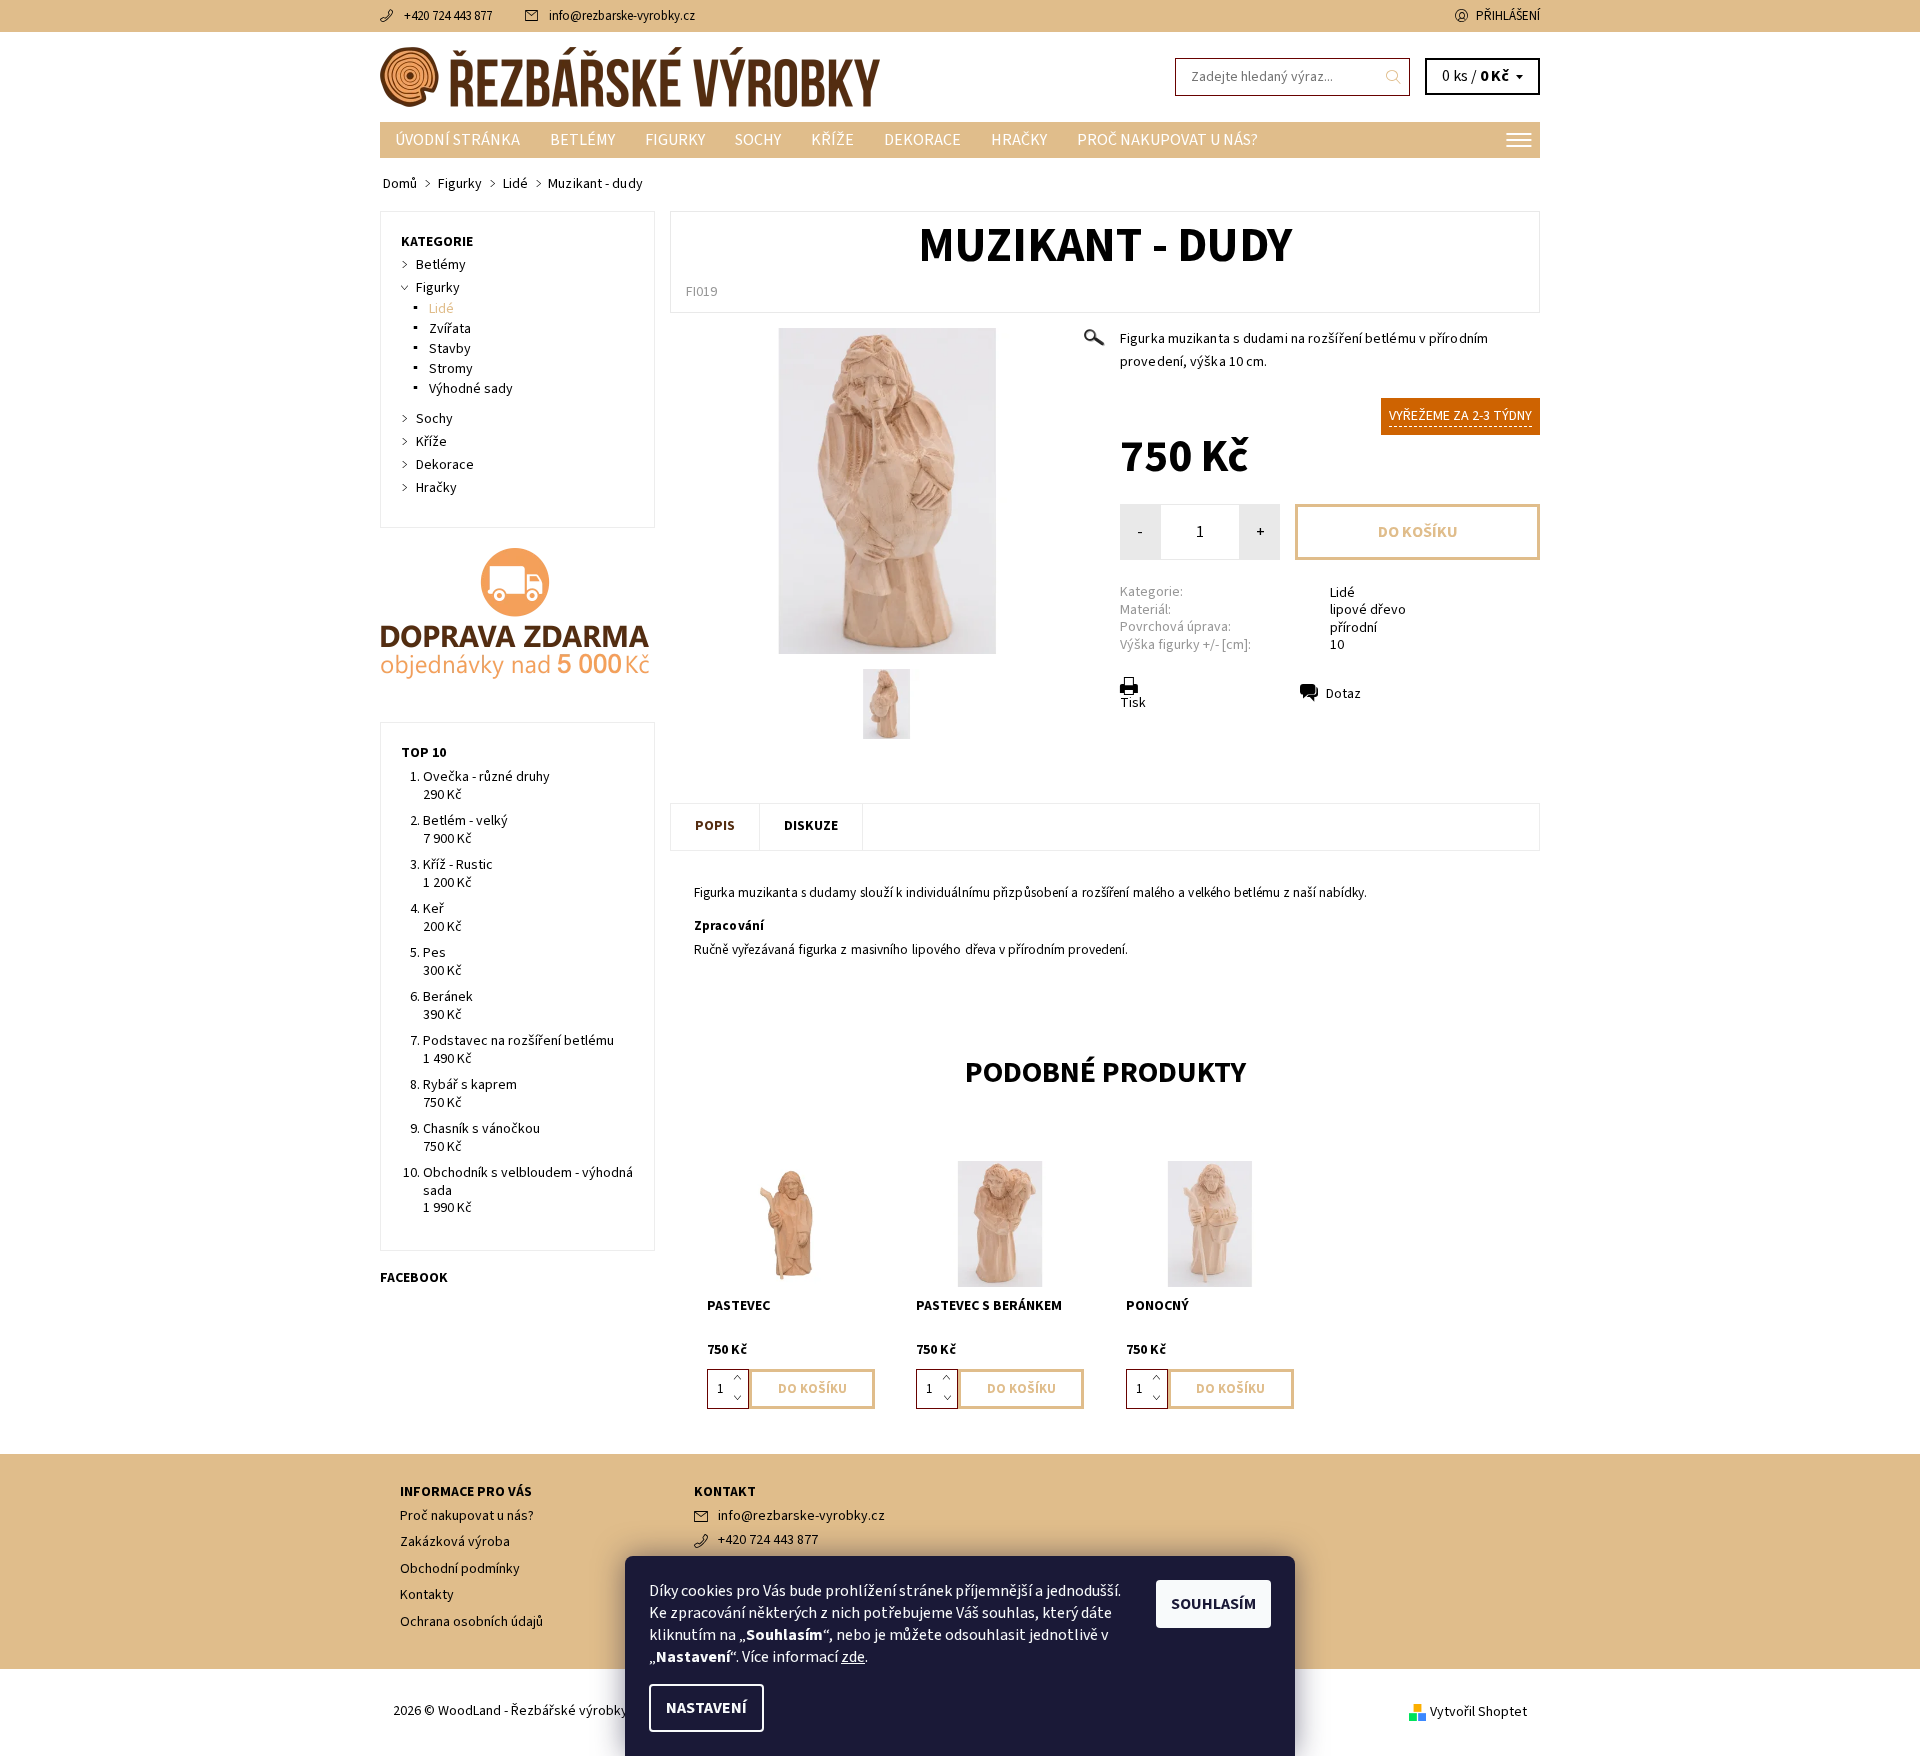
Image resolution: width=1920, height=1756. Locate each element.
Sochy (758, 140)
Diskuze (811, 826)
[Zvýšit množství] (741, 1379)
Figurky (675, 140)
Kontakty (427, 1595)
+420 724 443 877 (448, 16)
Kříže (832, 140)
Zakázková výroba (455, 1542)
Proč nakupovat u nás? (1167, 140)
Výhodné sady (471, 389)
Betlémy (582, 140)
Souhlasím (1213, 1604)
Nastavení (706, 1708)
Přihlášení (1508, 16)
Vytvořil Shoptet (1478, 1712)
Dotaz (1343, 694)
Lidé (1342, 593)
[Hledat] (1394, 77)
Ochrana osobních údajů (471, 1622)
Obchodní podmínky (460, 1569)
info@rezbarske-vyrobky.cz (622, 16)
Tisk (1133, 703)
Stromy (451, 369)
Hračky (1019, 140)
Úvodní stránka (457, 140)
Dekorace (922, 140)
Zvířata (450, 329)
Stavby (450, 349)
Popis (715, 826)
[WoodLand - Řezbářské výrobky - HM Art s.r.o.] (630, 76)
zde (853, 1657)
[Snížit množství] (741, 1399)
